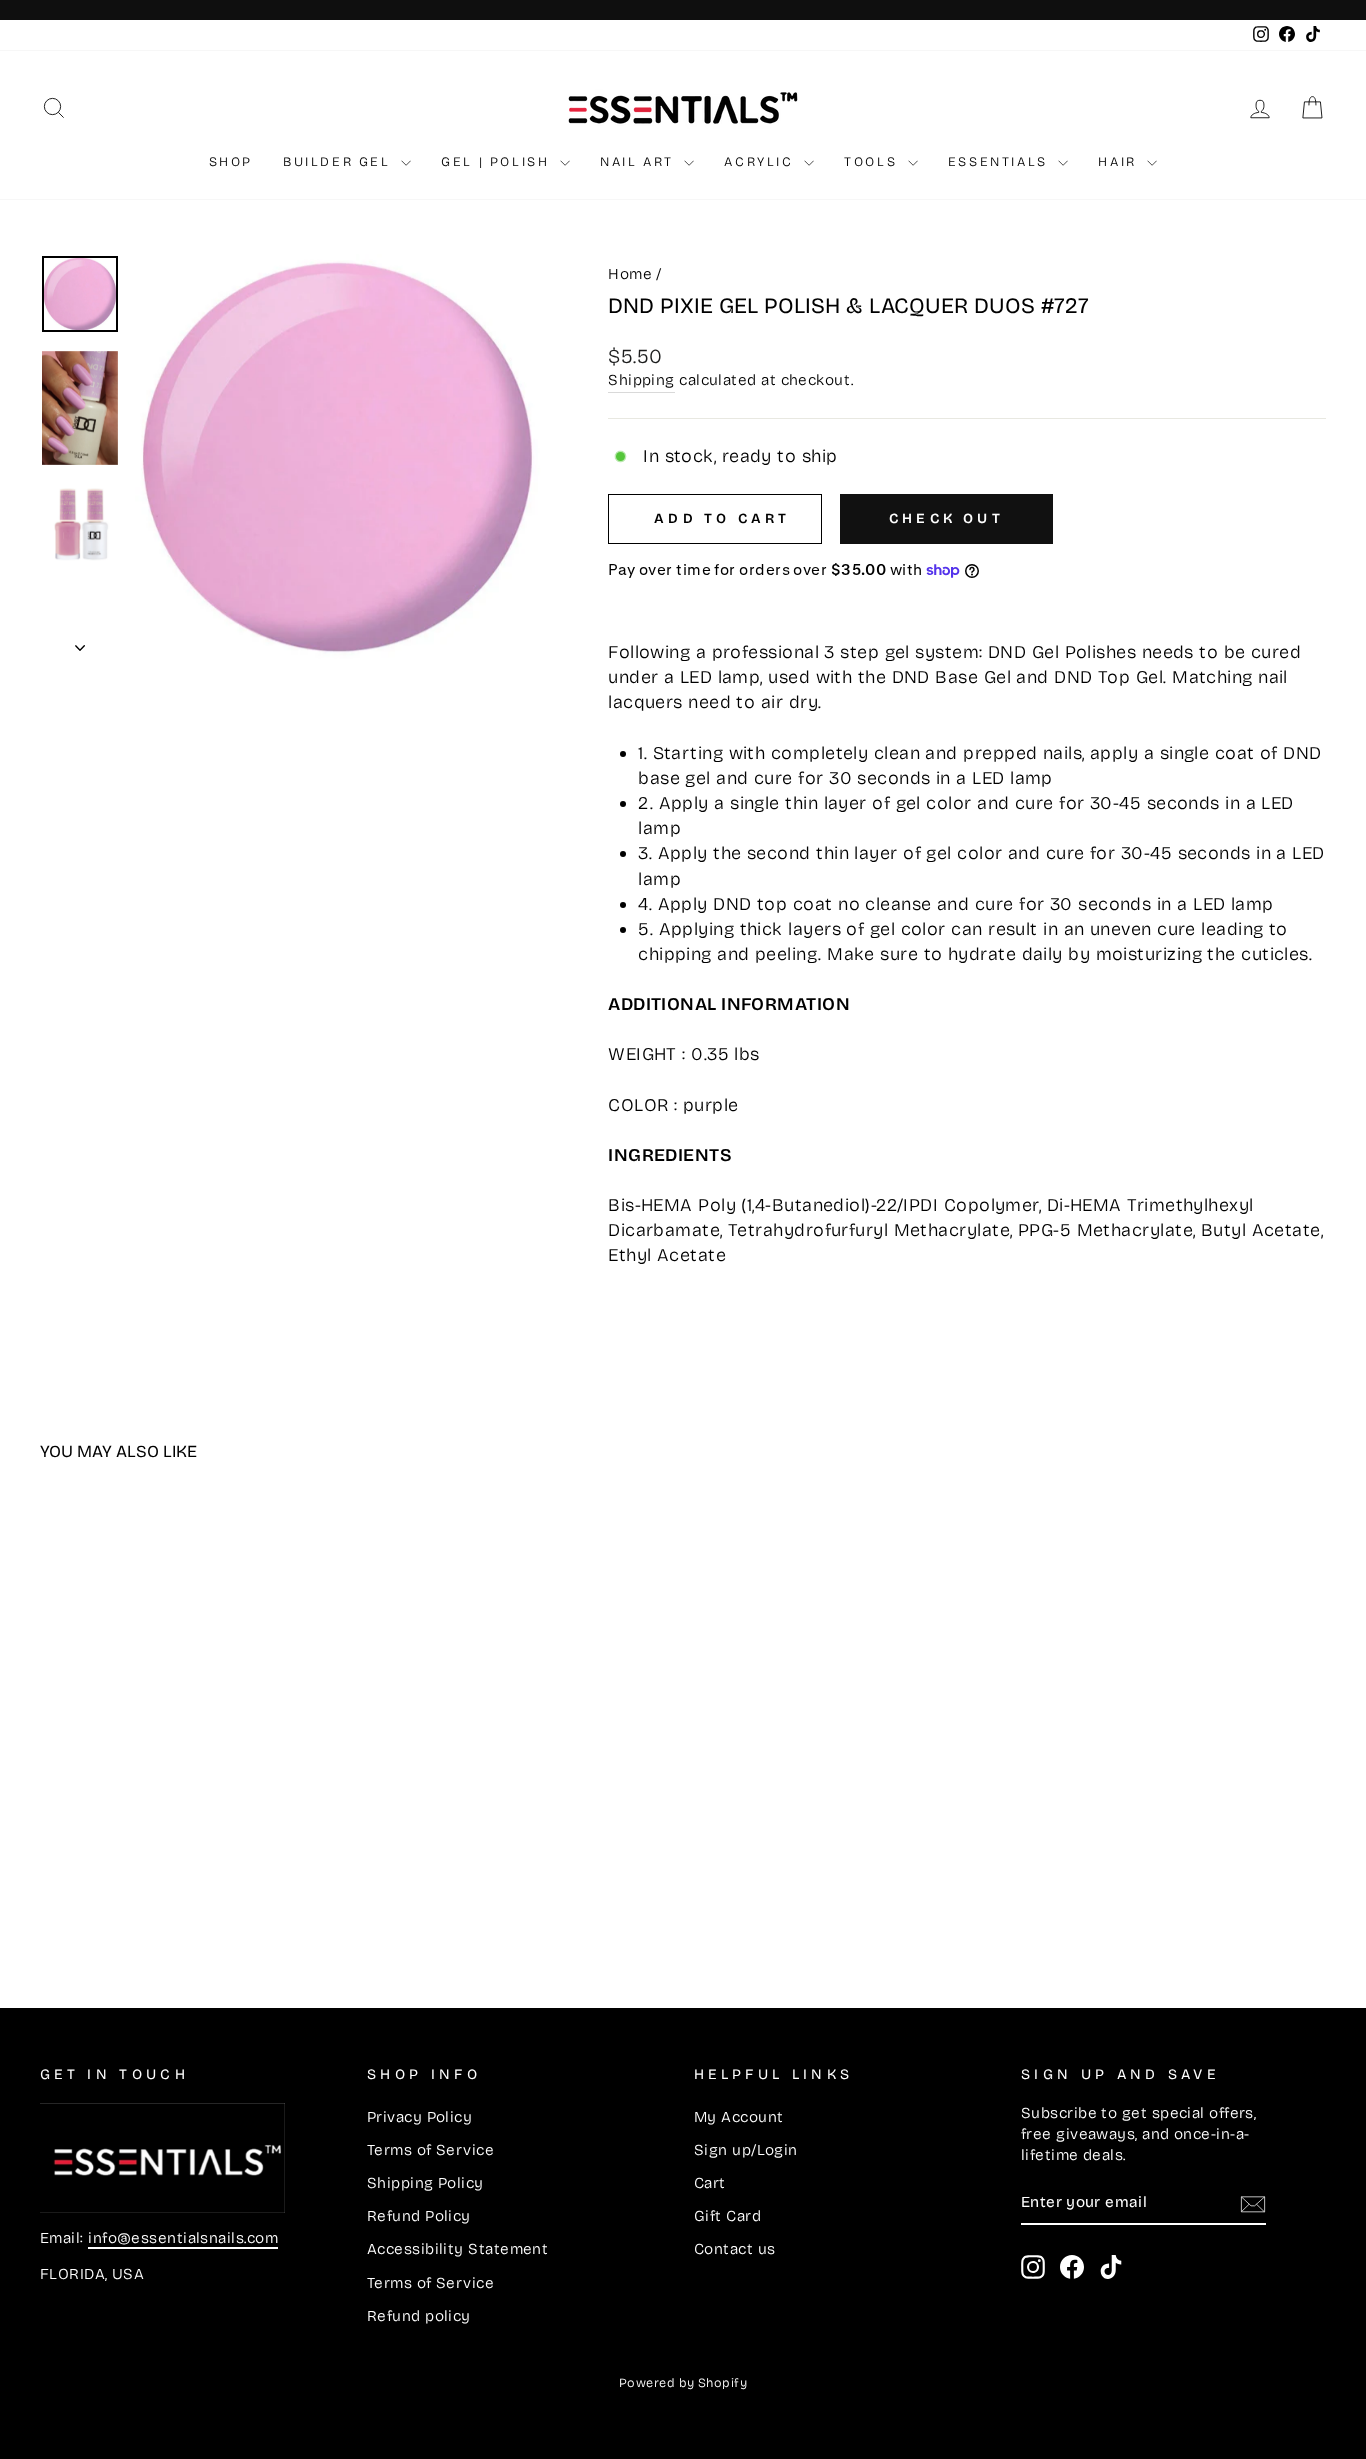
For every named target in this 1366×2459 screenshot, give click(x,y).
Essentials (1001, 162)
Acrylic (761, 162)
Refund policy (419, 2316)
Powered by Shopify (683, 2382)
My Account (739, 2117)
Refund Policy (419, 2216)
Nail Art (639, 162)
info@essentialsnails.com (183, 2238)
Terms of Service (430, 2150)
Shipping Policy (425, 2183)
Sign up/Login (746, 2150)
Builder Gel (339, 162)
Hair (1120, 162)
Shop (231, 162)
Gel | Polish (498, 162)
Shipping (641, 380)
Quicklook (192, 1791)
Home (630, 274)
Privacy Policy (419, 2117)
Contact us (735, 2249)
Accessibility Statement (457, 2249)
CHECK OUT (946, 518)
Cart (710, 2183)
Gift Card (727, 2216)
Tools (873, 162)
